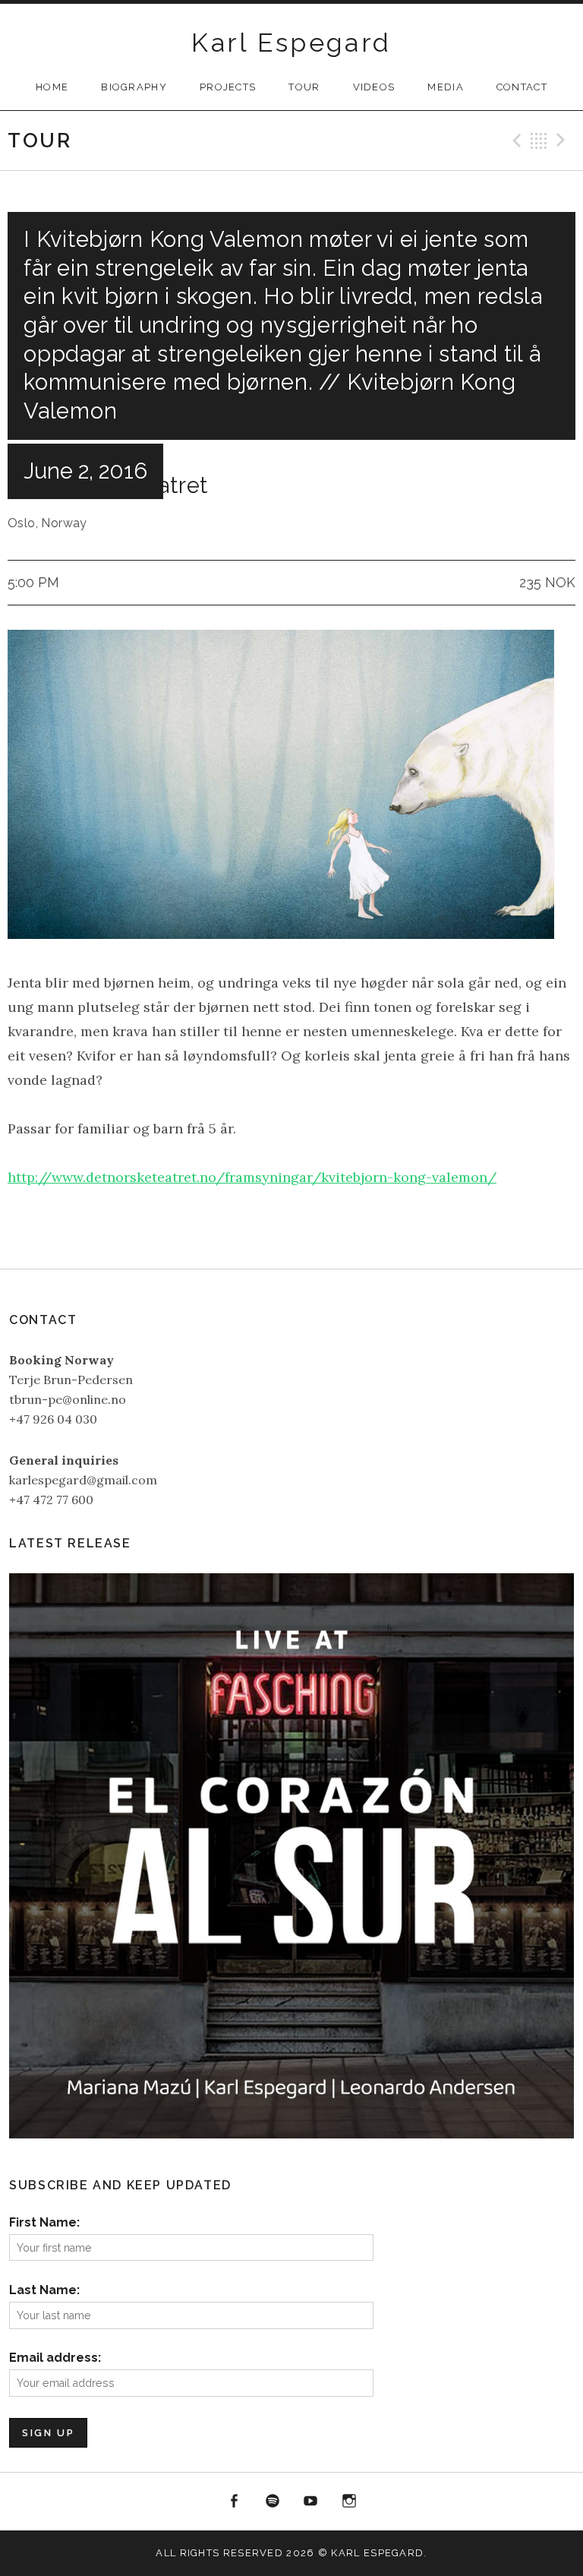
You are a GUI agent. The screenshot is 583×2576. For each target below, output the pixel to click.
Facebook (234, 2502)
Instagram (349, 2502)
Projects (228, 87)
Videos (374, 87)
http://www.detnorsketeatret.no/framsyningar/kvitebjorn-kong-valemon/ (252, 1177)
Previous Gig (515, 141)
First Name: (44, 2222)
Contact (522, 87)
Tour (304, 87)
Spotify (273, 2502)
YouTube (311, 2502)
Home (52, 87)
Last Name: (44, 2290)
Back (539, 141)
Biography (134, 87)
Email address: (55, 2358)
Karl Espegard (291, 43)
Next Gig (563, 141)
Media (446, 87)
